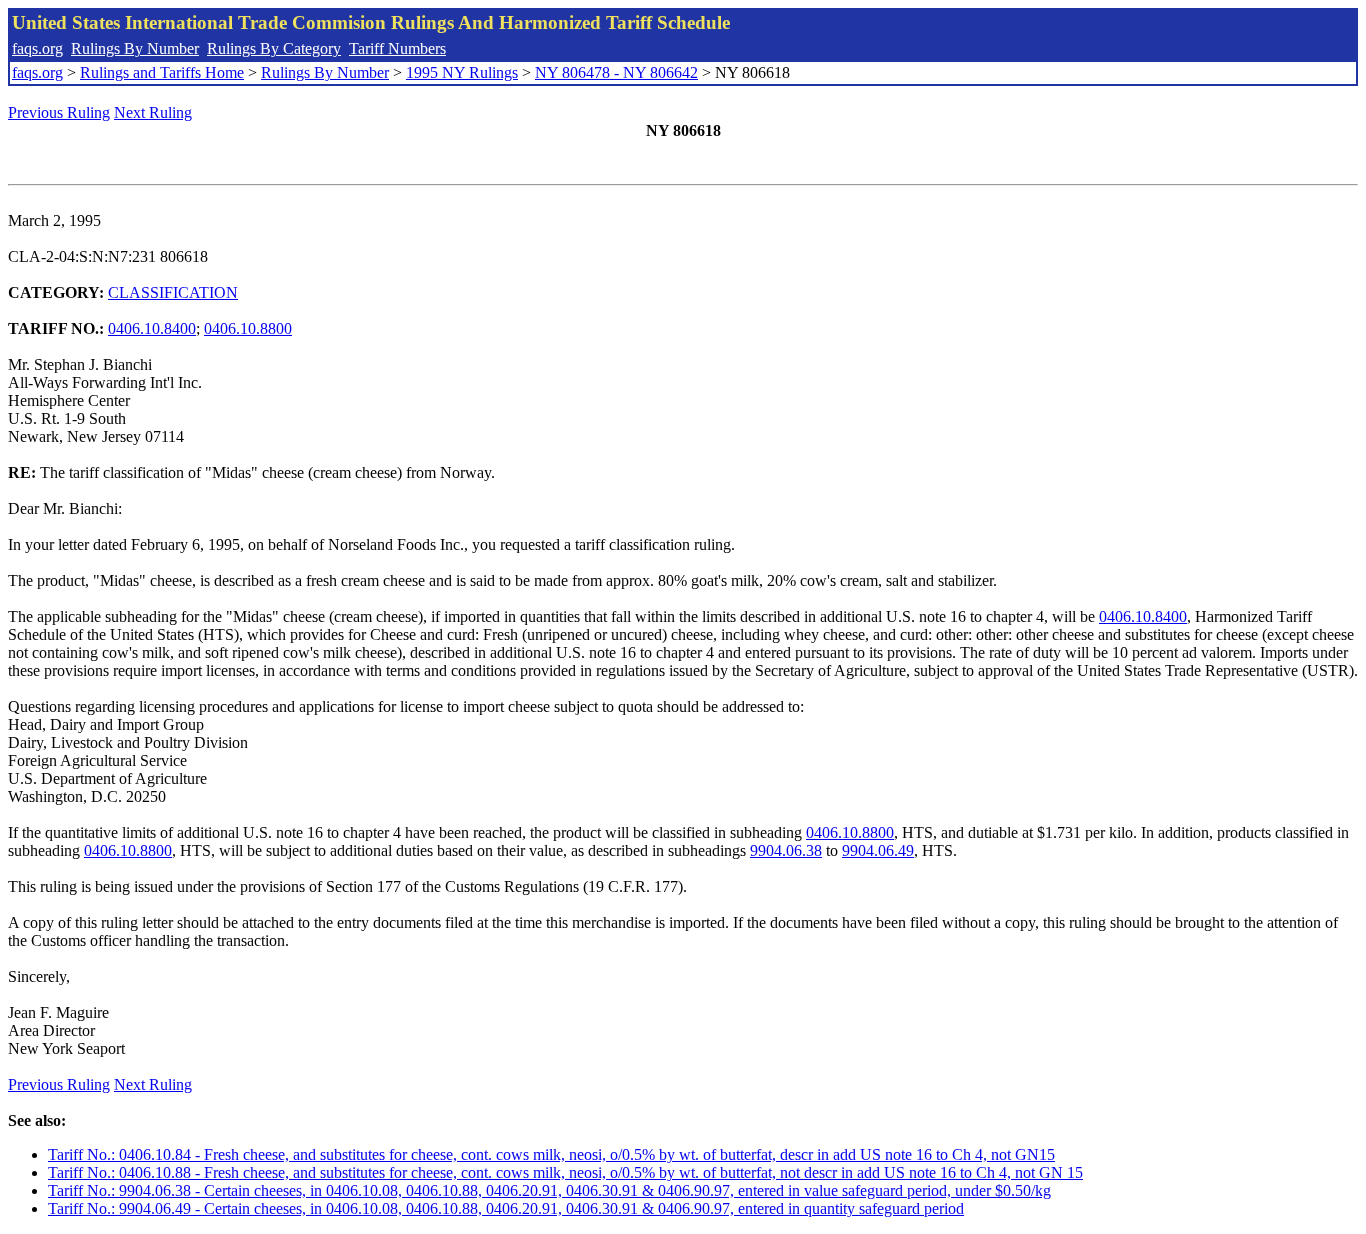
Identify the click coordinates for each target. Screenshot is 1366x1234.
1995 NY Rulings (462, 72)
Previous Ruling (59, 112)
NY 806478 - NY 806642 (616, 72)
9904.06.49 (878, 850)
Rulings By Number (135, 48)
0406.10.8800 (248, 328)
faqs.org (37, 48)
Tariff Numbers (397, 48)
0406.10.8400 (152, 328)
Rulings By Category (274, 48)
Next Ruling (153, 112)
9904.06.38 (786, 850)
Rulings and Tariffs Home (162, 72)
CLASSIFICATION (173, 292)
